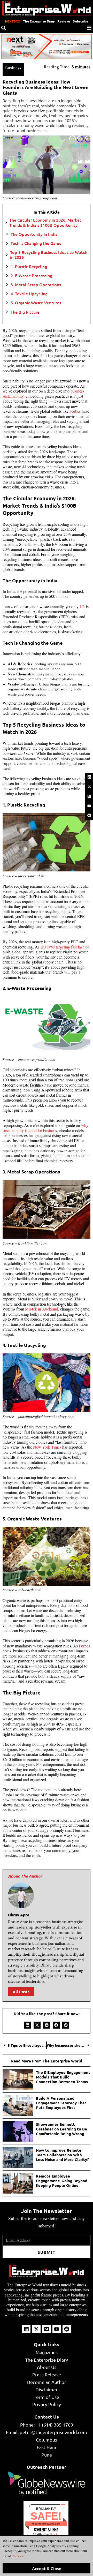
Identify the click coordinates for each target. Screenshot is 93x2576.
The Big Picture (25, 312)
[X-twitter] (89, 787)
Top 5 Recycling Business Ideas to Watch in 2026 (49, 255)
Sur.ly (54, 2535)
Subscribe (80, 21)
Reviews (64, 21)
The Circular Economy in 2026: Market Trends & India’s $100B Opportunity (45, 222)
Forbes (75, 411)
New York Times (47, 1447)
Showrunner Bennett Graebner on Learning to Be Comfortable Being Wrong (61, 2129)
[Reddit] (89, 816)
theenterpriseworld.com (46, 2524)
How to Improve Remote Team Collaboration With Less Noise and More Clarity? (62, 2155)
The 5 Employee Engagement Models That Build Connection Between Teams (63, 2077)
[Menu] (89, 28)
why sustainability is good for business (45, 1128)
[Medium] (89, 796)
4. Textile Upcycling (29, 294)
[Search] (4, 28)
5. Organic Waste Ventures (36, 303)
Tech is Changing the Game (36, 243)
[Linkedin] (89, 777)
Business (13, 68)
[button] (28, 2025)
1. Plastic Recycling (29, 266)
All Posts (21, 1992)
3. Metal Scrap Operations (36, 285)
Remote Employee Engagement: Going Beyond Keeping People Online (62, 2181)
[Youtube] (89, 806)
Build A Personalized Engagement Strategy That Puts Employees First (61, 2103)
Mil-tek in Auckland (42, 1309)
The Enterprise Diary (39, 21)
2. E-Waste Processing (31, 276)
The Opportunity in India (34, 234)
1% (83, 607)
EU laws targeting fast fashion (65, 947)
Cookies (17, 2556)
